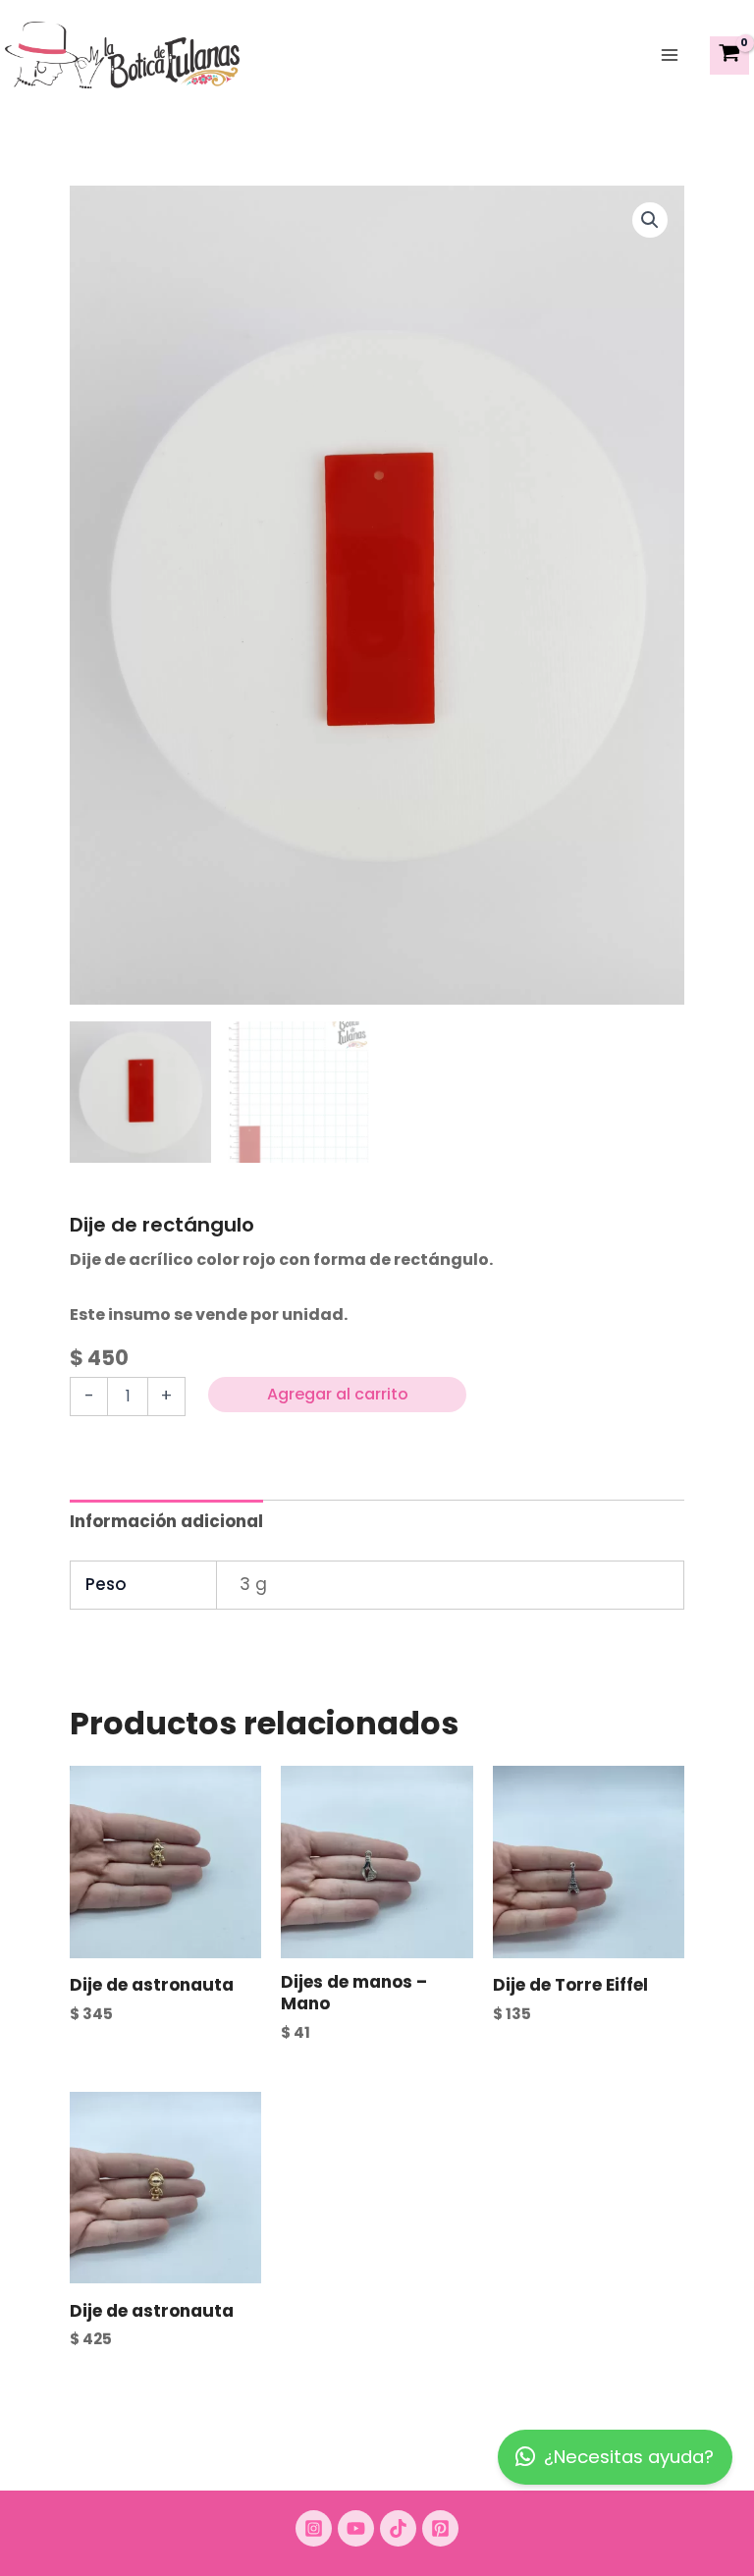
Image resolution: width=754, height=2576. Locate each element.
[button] (650, 220)
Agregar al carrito (338, 1394)
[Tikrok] (398, 2528)
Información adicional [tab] (166, 1521)
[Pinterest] (440, 2528)
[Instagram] (314, 2528)
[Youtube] (356, 2528)
